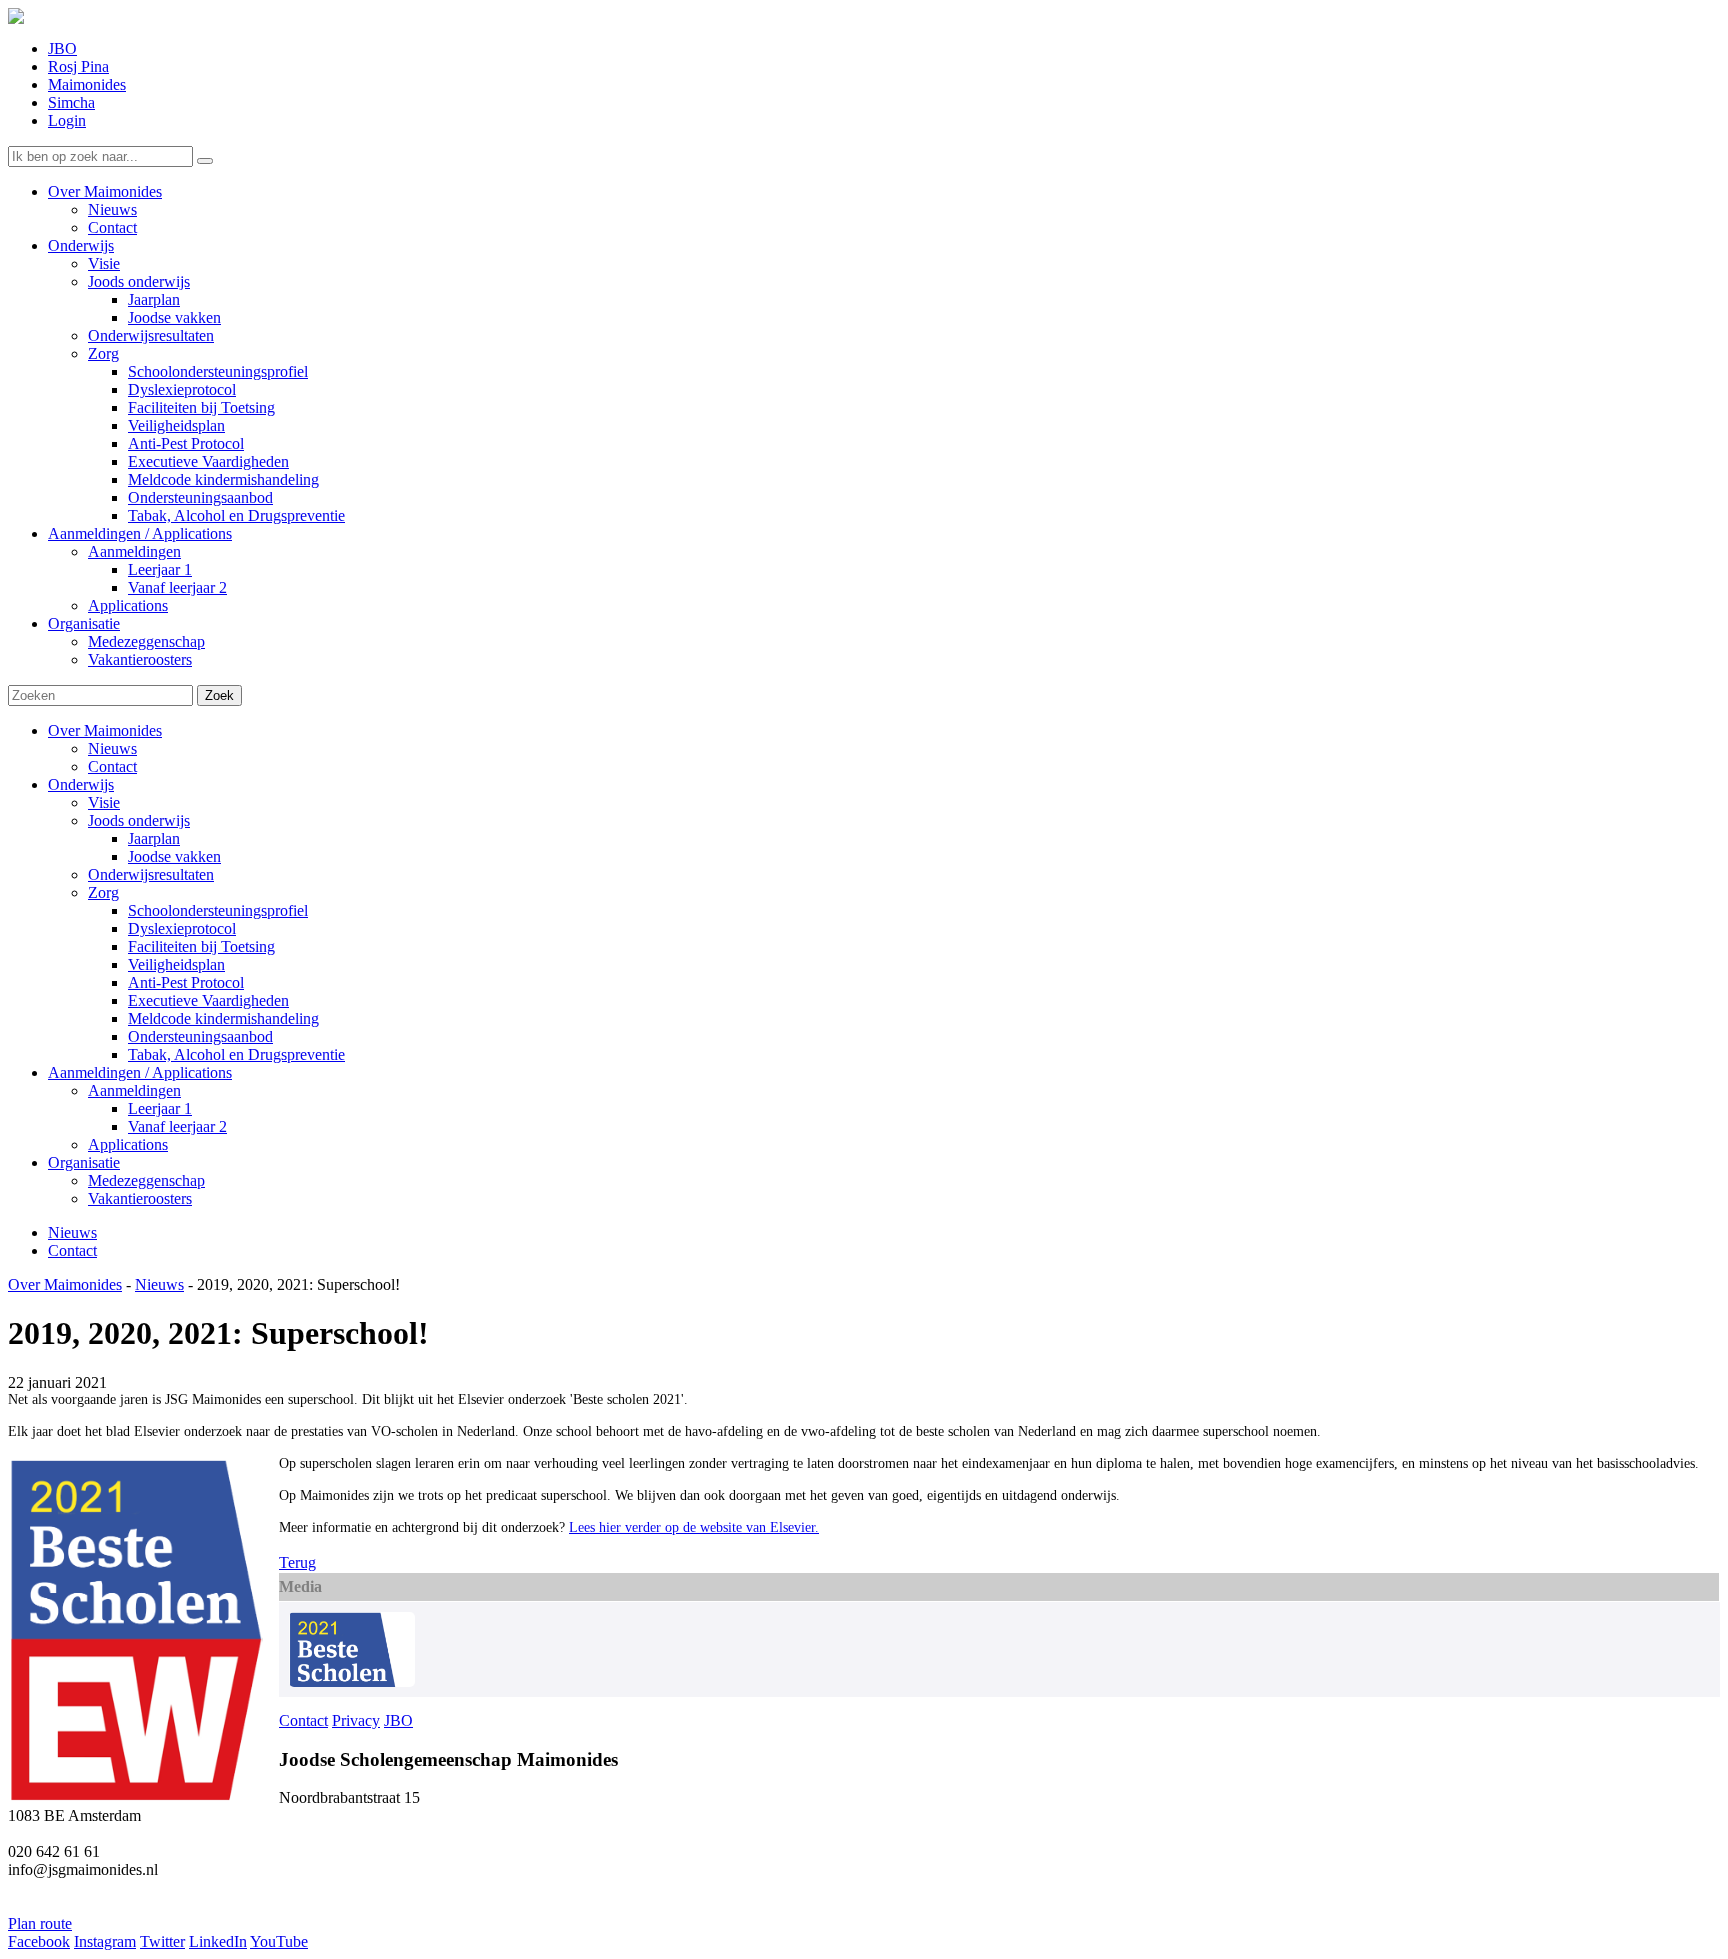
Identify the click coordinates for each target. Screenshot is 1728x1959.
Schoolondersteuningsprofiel (218, 910)
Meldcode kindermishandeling (223, 1018)
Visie (104, 802)
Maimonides (87, 84)
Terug (297, 1562)
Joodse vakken (174, 856)
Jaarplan (154, 838)
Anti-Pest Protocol (186, 982)
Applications (128, 1144)
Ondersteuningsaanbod (200, 1036)
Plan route (40, 1923)
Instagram (105, 1941)
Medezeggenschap (146, 1180)
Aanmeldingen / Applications (140, 1072)
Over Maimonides (105, 730)
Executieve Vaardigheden (208, 1000)
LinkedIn (218, 1941)
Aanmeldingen (134, 1090)
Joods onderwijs (139, 820)
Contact (112, 766)
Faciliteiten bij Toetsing (201, 946)
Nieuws (112, 748)
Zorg (103, 892)
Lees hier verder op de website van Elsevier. (694, 1527)
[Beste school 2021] (352, 1681)
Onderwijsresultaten (151, 874)
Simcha (71, 102)
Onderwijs (81, 784)
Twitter (162, 1941)
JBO (62, 48)
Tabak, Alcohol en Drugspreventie (236, 1054)
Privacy (356, 1720)
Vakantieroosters (140, 1198)
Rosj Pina (78, 66)
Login (67, 120)
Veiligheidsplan (176, 964)
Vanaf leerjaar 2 (177, 1126)
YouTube (279, 1941)
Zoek (219, 695)
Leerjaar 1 (160, 1108)
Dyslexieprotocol (182, 928)
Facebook (39, 1941)
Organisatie (84, 1162)
